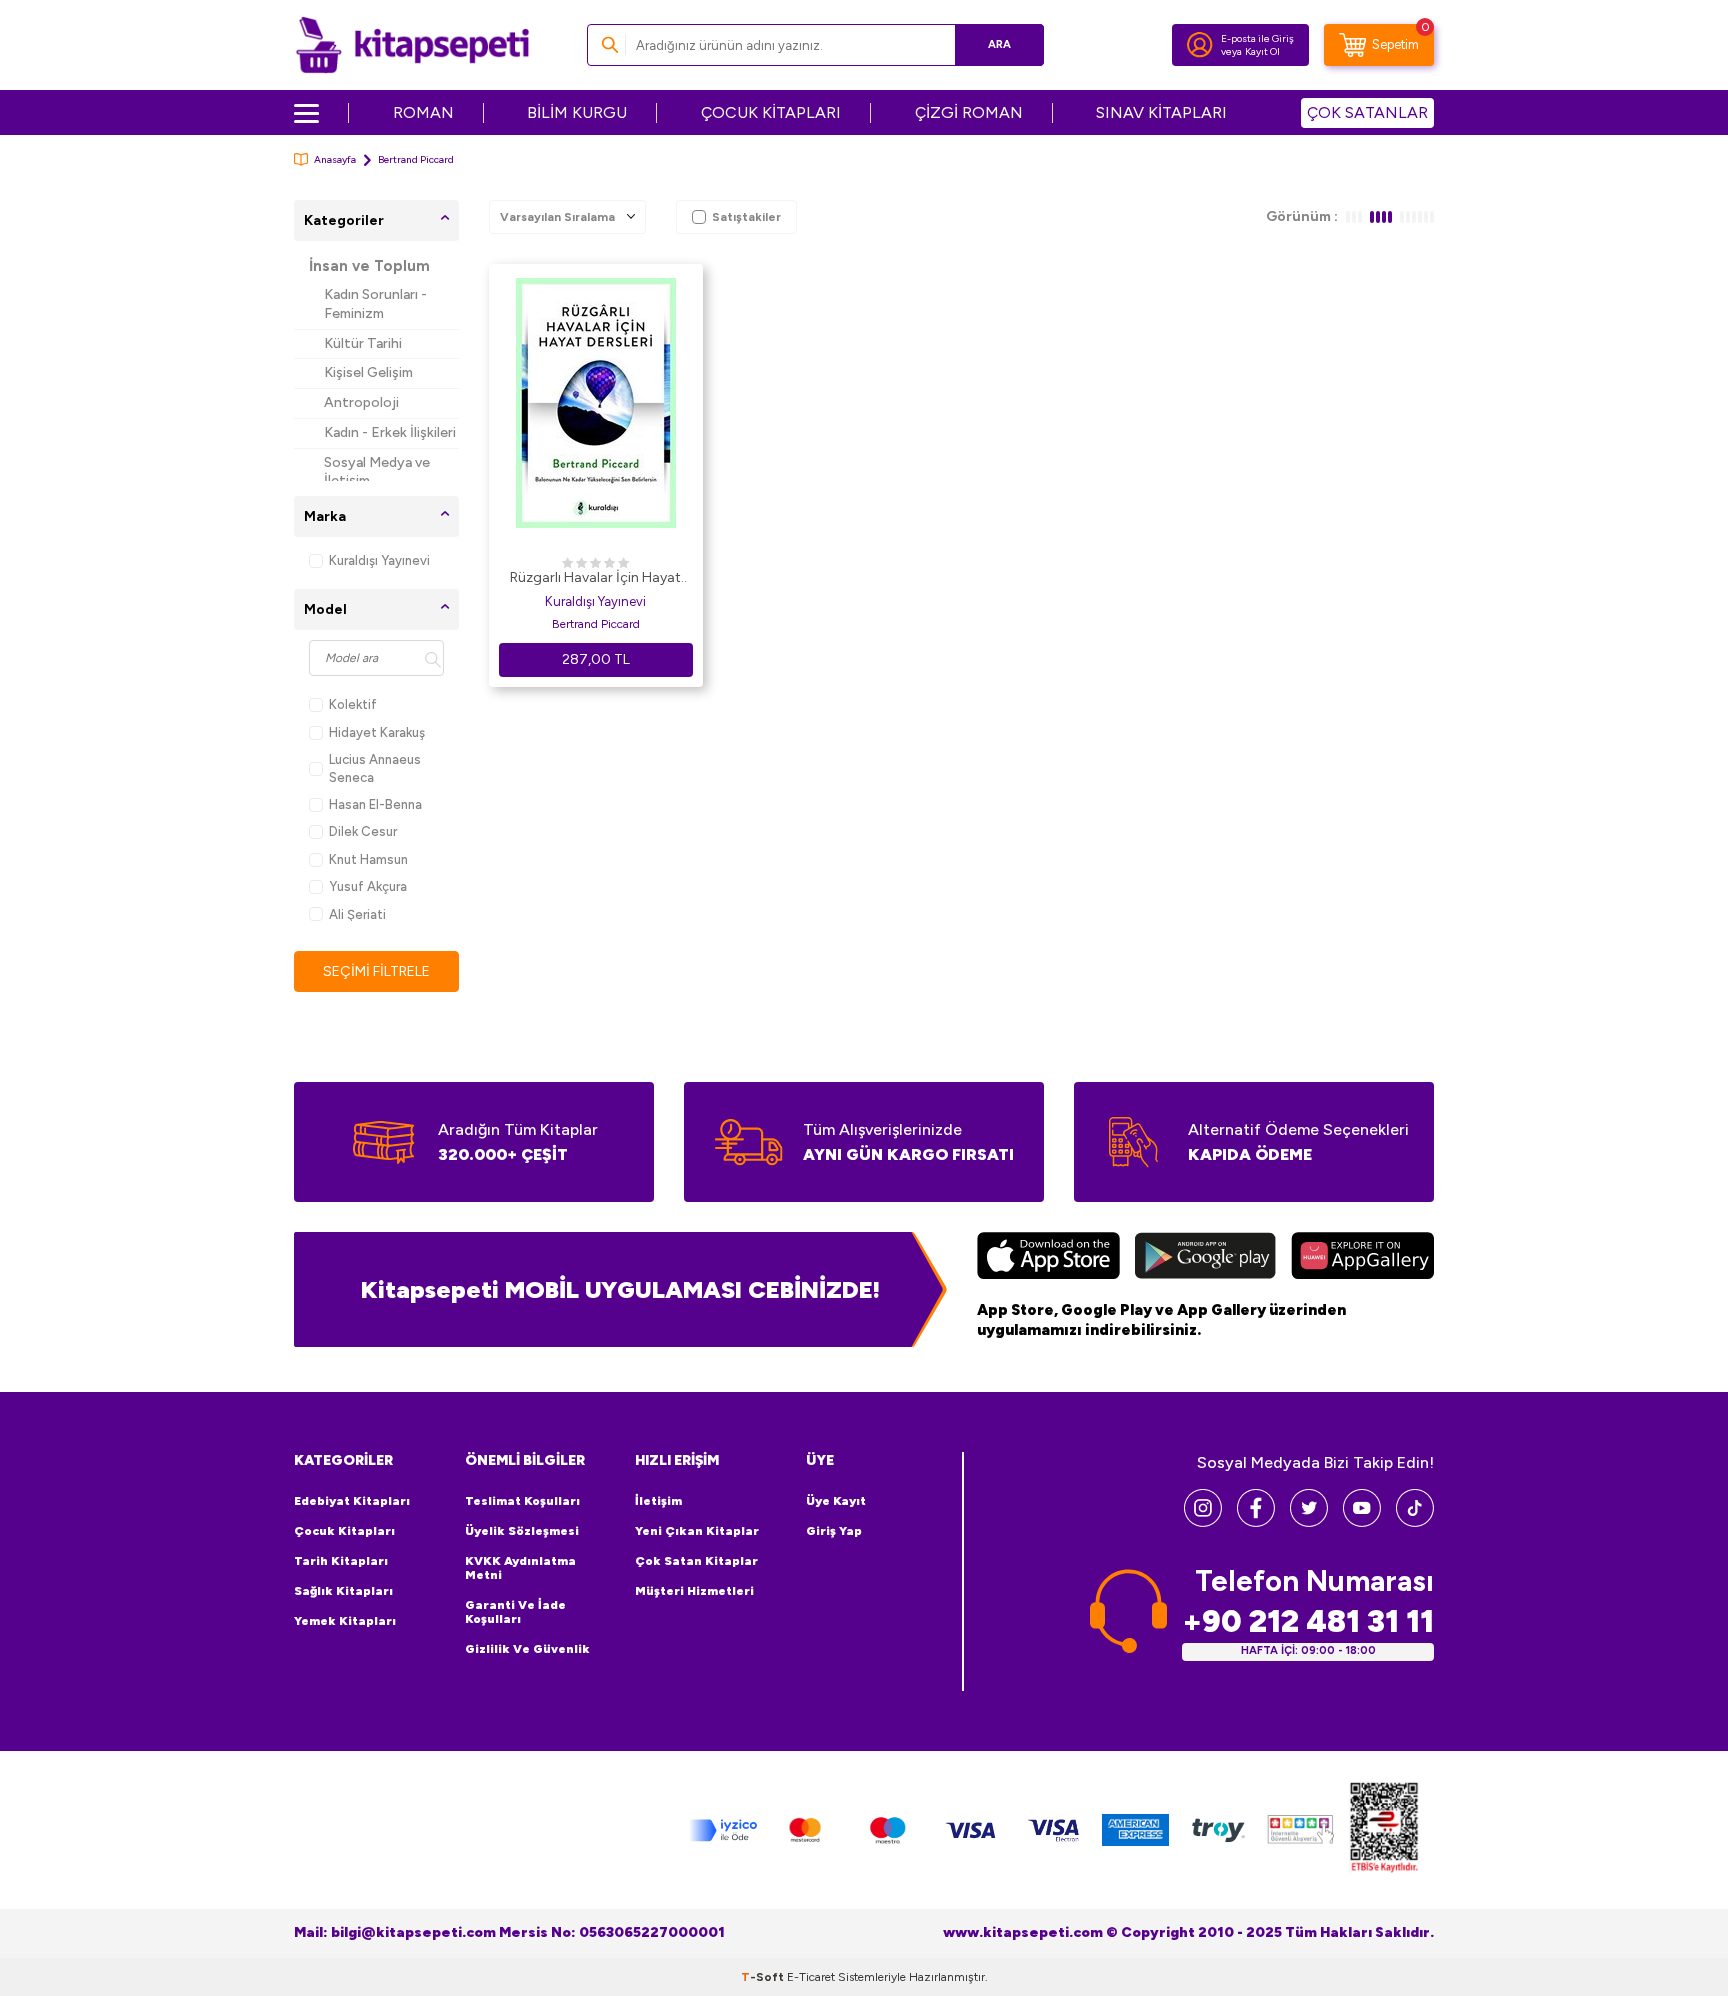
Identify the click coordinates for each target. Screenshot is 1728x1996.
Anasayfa (335, 159)
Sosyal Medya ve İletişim (377, 472)
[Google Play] (1205, 1258)
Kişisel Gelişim (368, 372)
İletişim (658, 1501)
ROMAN (423, 112)
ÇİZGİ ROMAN (969, 112)
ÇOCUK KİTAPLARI (771, 112)
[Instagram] (1203, 1521)
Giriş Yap (834, 1531)
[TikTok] (1415, 1521)
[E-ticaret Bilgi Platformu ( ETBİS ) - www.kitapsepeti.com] (1384, 1830)
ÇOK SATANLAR (1367, 112)
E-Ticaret (811, 1977)
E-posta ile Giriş (1257, 38)
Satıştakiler (746, 217)
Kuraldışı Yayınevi (379, 560)
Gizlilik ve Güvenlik (527, 1649)
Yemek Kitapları (345, 1621)
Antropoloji (361, 402)
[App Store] (1048, 1258)
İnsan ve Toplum (369, 266)
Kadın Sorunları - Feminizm (375, 304)
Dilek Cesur (363, 831)
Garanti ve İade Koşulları (515, 1612)
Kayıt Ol (1262, 51)
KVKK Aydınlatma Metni (520, 1568)
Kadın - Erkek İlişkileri (390, 432)
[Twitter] (1309, 1521)
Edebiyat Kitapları (352, 1501)
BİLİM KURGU (577, 112)
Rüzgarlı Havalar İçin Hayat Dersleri (595, 579)
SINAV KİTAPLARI (1161, 112)
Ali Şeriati (357, 914)
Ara (999, 44)
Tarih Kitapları (341, 1561)
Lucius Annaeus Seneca (375, 768)
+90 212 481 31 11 (1308, 1621)
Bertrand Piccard (596, 624)
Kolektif (353, 704)
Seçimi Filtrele (376, 971)
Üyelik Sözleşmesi (522, 1531)
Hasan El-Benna (375, 804)
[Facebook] (1256, 1521)
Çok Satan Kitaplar (696, 1561)
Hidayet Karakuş (377, 732)
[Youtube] (1362, 1521)
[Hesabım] (1200, 45)
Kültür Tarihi (363, 343)
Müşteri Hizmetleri (694, 1591)
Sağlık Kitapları (343, 1591)
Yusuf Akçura (368, 886)
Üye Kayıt (836, 1501)
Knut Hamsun (368, 859)
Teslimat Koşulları (522, 1501)
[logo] (412, 45)
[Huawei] (1362, 1258)
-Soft (764, 1977)
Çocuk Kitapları (344, 1531)
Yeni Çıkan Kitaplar (697, 1531)
